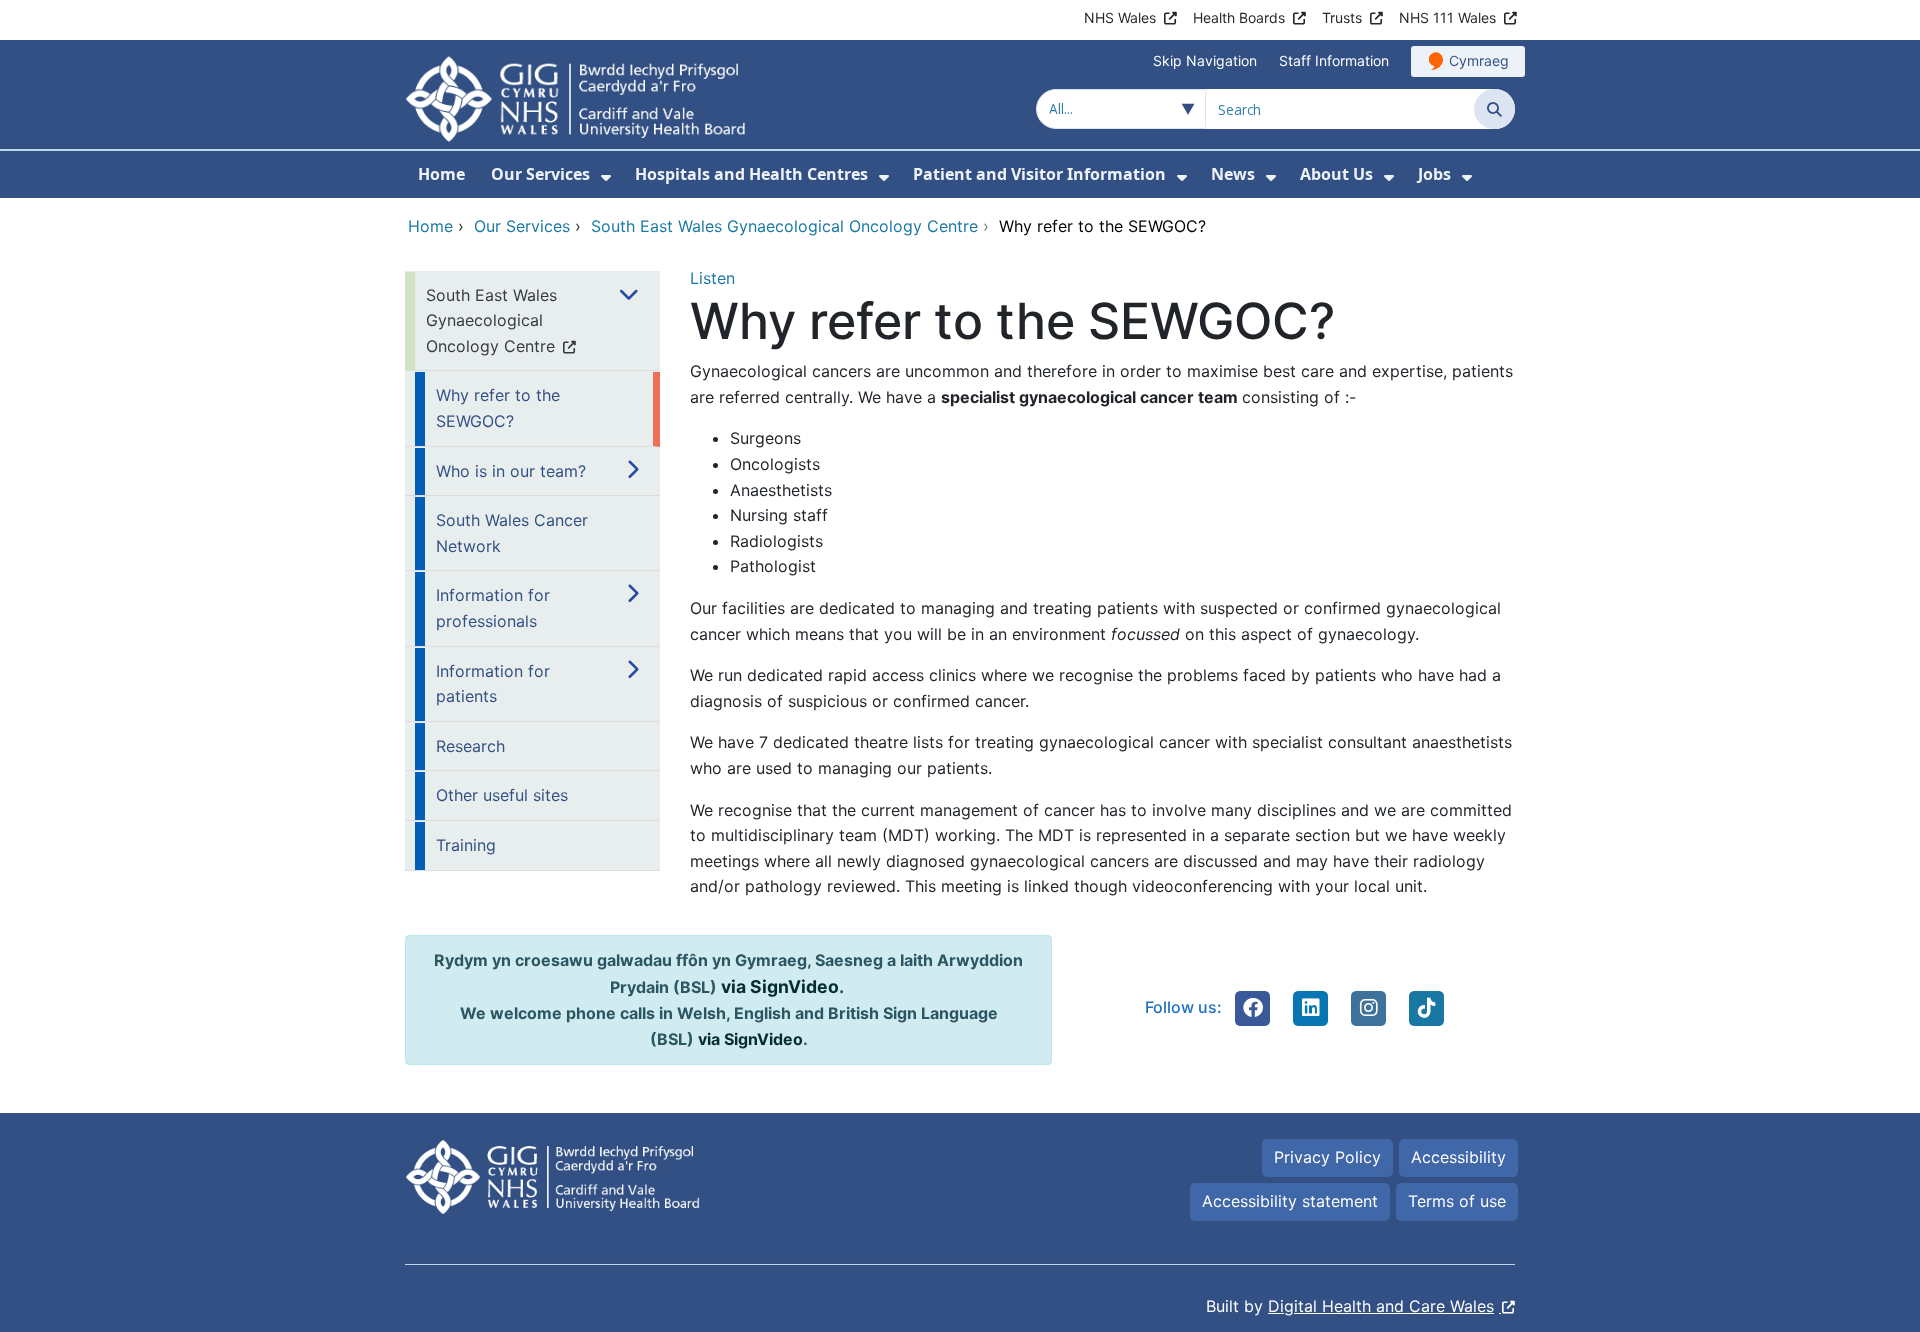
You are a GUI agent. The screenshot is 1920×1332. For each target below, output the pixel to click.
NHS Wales (1120, 17)
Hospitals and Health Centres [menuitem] (751, 174)
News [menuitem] (1233, 174)
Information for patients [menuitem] (493, 684)
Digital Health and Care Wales (1381, 1306)
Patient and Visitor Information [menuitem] (1039, 174)
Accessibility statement (1290, 1201)
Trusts (1342, 17)
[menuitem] (606, 177)
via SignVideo (780, 986)
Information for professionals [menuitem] (493, 608)
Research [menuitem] (470, 746)
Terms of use (1457, 1201)
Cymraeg (1479, 60)
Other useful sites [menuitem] (502, 795)
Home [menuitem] (441, 174)
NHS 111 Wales (1447, 17)
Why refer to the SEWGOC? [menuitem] (498, 408)
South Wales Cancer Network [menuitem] (512, 533)
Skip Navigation (1205, 60)
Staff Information (1334, 60)
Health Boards (1239, 17)
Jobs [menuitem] (1434, 174)
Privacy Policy (1327, 1157)
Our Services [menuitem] (540, 174)
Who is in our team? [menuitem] (511, 471)
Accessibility (1458, 1157)
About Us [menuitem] (1336, 174)
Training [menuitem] (466, 845)
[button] (1253, 1008)
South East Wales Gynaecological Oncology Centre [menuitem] (491, 320)
